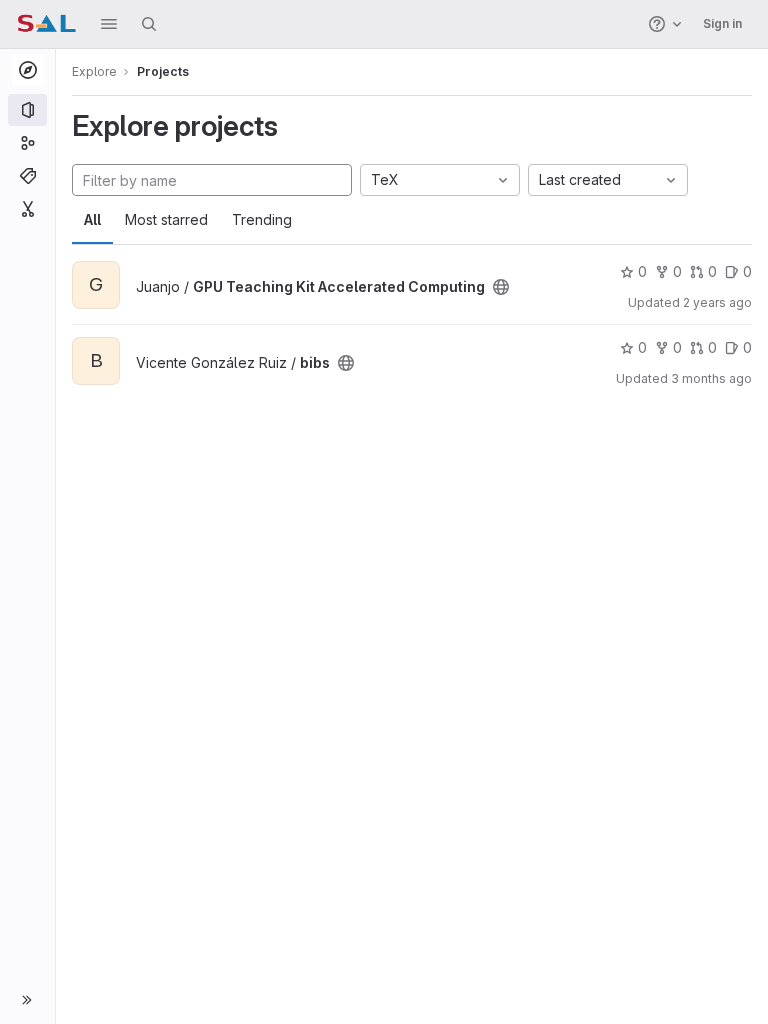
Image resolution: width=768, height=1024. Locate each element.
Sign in (722, 23)
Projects (163, 71)
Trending (262, 219)
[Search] (149, 24)
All (92, 219)
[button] (109, 24)
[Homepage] (46, 24)
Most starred (166, 219)
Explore (94, 71)
